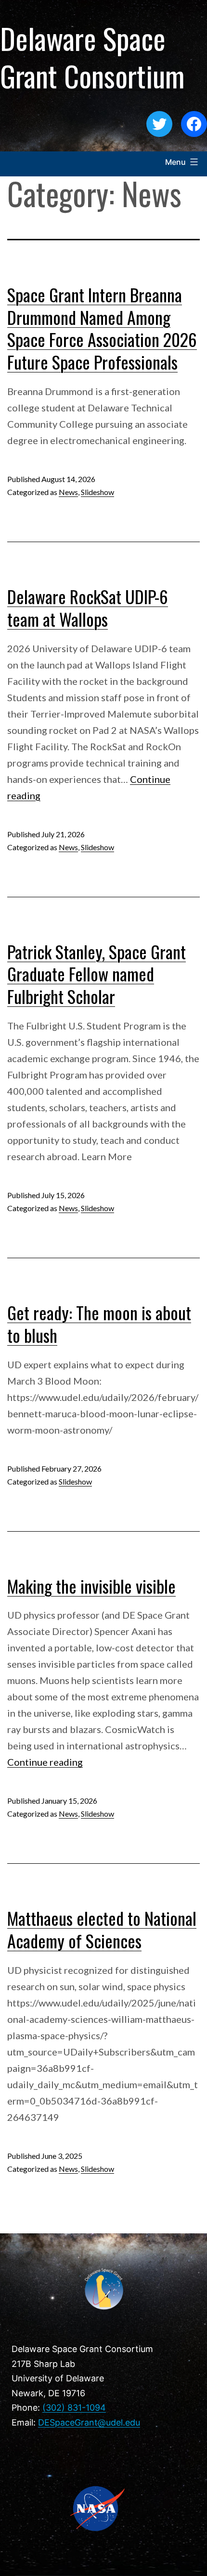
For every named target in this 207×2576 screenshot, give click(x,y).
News (68, 492)
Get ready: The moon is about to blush (99, 1324)
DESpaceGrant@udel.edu (89, 2422)
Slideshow (97, 492)
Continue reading (45, 1762)
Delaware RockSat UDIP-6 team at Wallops (88, 607)
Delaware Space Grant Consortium (92, 56)
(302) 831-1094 (74, 2408)
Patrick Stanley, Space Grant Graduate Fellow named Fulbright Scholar (97, 974)
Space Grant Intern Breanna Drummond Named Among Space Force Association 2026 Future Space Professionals (102, 328)
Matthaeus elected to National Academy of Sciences (102, 1929)
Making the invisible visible (91, 1586)
